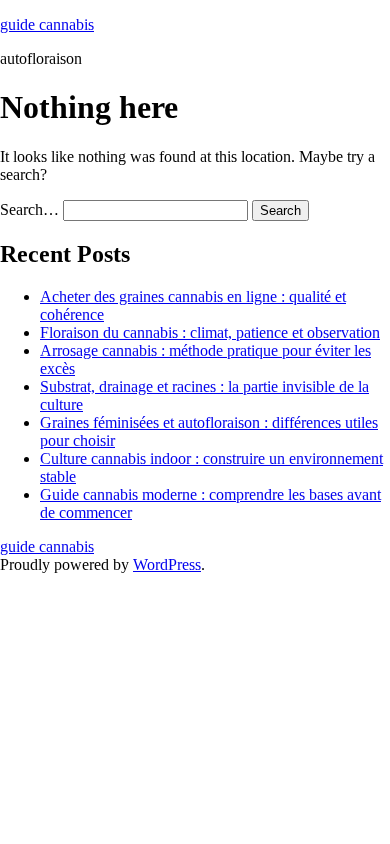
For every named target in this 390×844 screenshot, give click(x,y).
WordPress (167, 564)
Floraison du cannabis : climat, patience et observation (210, 332)
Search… (29, 209)
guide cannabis (47, 24)
